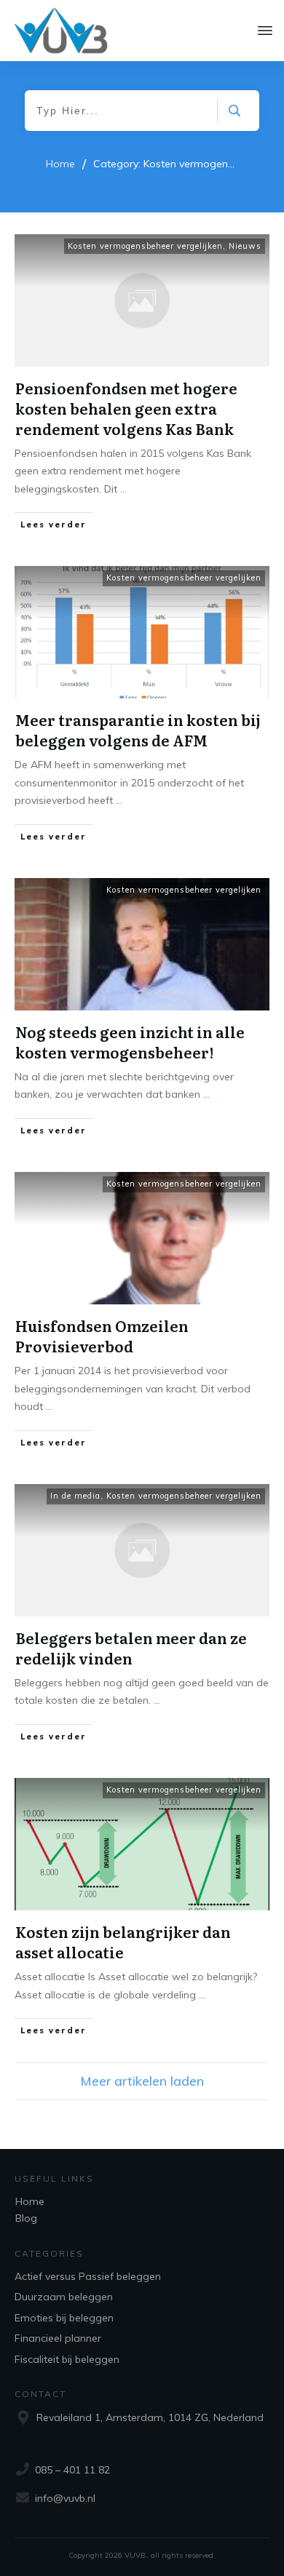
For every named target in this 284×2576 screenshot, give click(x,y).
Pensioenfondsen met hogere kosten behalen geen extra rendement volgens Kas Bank (126, 408)
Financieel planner (58, 2338)
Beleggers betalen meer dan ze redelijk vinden (131, 1648)
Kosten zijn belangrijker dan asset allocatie (123, 1942)
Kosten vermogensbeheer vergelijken (145, 246)
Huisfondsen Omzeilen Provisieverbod (102, 1336)
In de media (75, 1496)
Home (30, 2201)
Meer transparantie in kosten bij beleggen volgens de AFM (138, 730)
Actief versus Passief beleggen (88, 2276)
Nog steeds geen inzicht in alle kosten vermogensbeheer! (130, 1042)
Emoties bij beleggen (64, 2318)
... (123, 489)
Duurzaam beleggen (64, 2297)
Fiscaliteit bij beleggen (67, 2359)
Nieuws (245, 246)
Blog (26, 2218)
